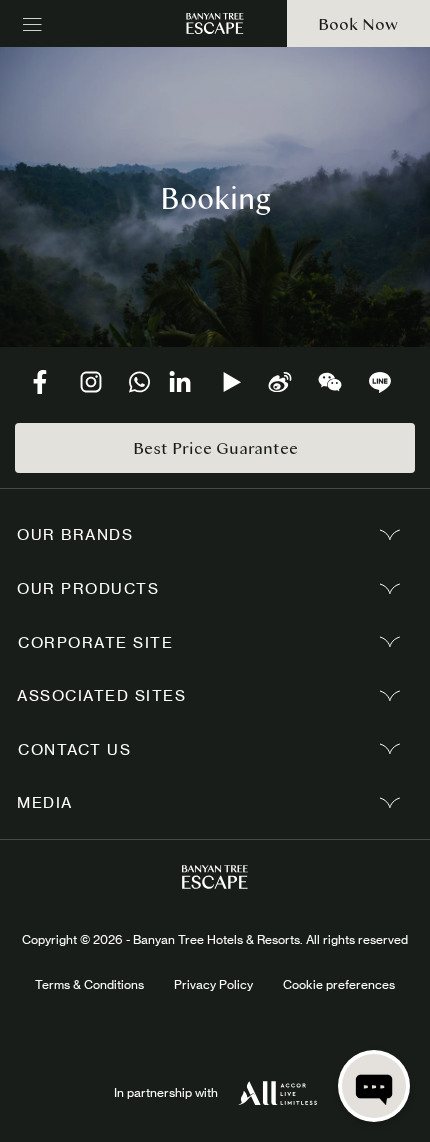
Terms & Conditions (89, 984)
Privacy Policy (213, 984)
